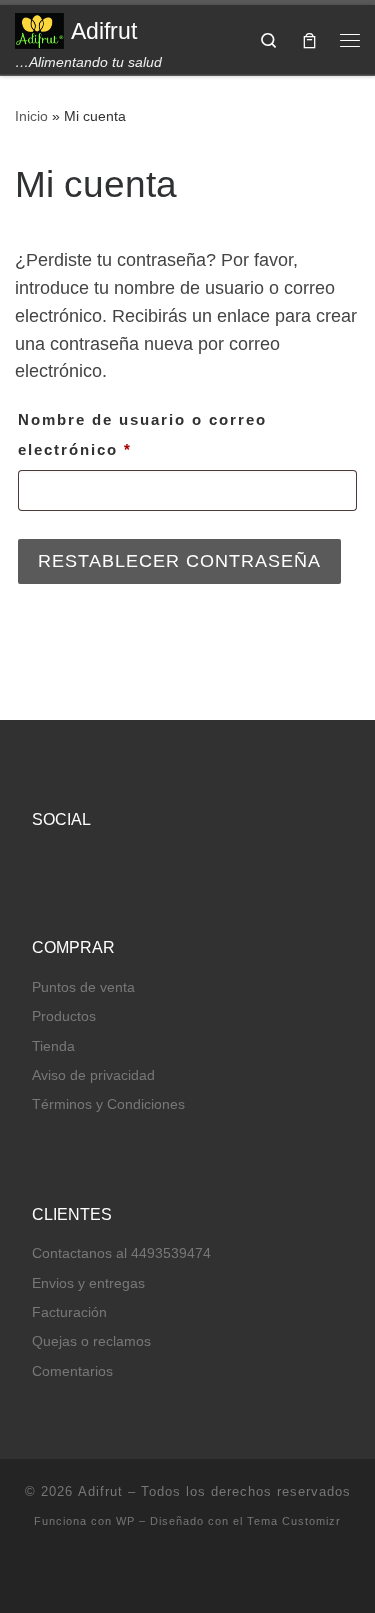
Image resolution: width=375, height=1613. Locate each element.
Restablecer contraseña (179, 561)
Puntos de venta (83, 987)
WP (125, 1521)
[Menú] (350, 40)
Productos (64, 1016)
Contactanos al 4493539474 (121, 1253)
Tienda (53, 1046)
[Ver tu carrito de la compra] (309, 39)
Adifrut (100, 1491)
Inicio (31, 116)
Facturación (69, 1312)
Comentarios (72, 1371)
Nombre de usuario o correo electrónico (142, 431)
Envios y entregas (88, 1283)
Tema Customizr (294, 1521)
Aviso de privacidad (93, 1075)
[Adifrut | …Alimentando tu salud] (39, 29)
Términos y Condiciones (108, 1104)
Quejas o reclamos (91, 1341)
